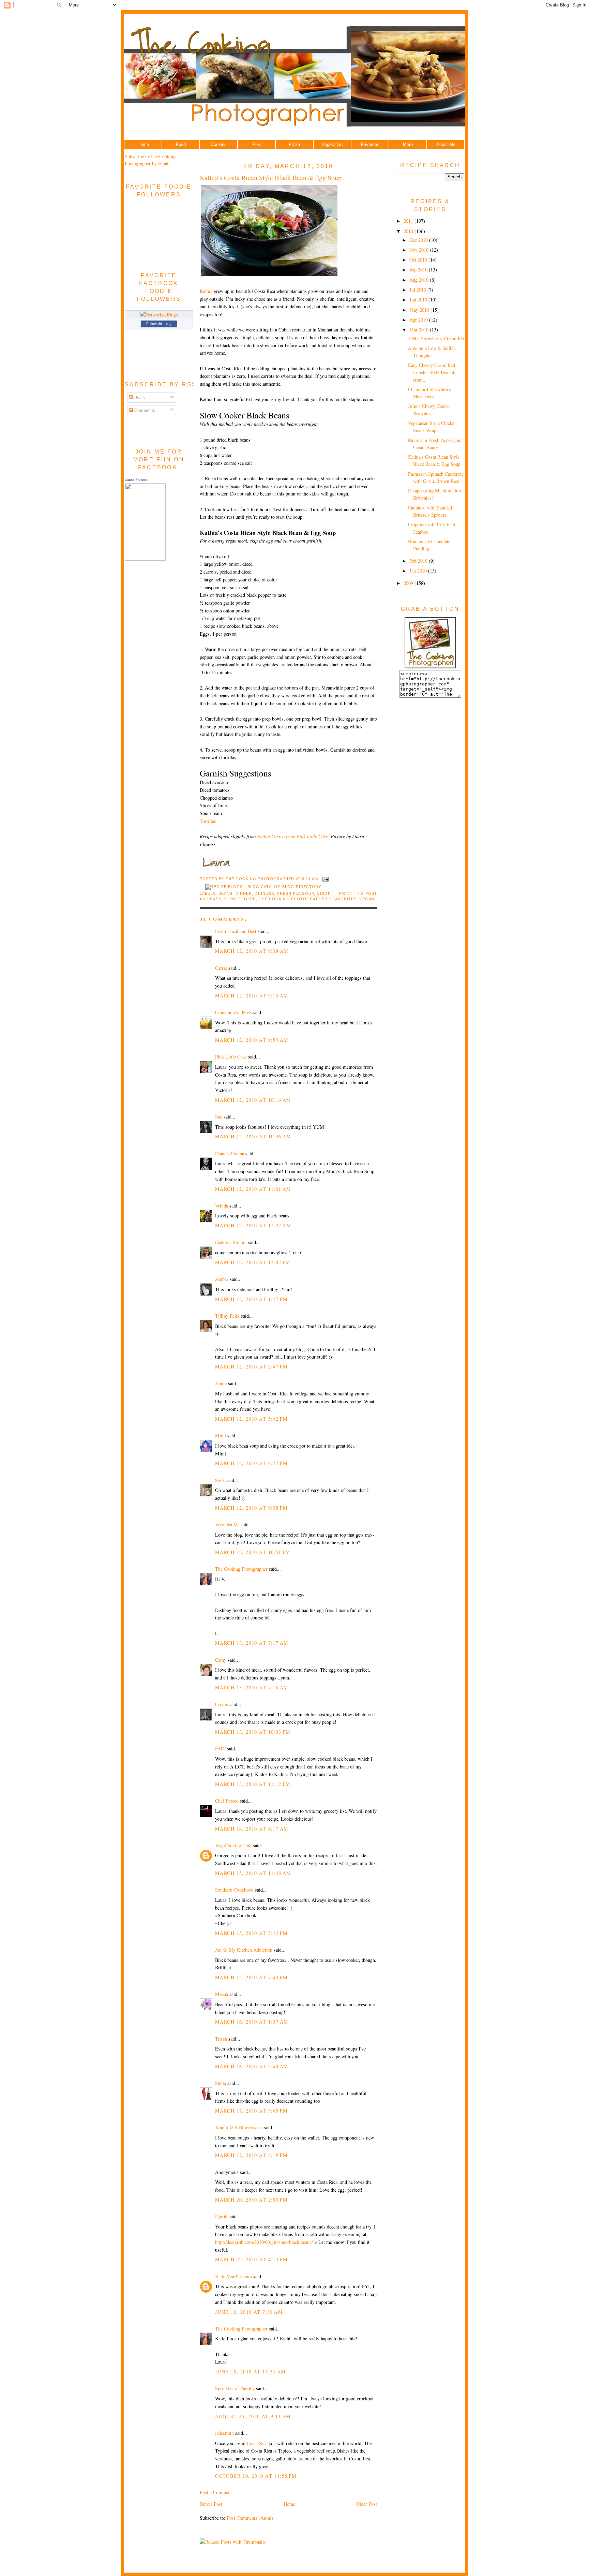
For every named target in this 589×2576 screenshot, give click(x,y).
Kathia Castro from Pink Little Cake (292, 836)
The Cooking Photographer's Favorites (308, 899)
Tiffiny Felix (227, 1316)
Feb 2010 (419, 561)
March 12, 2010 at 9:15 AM (252, 996)
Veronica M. (227, 1524)
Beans (226, 893)
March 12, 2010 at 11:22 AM (253, 1225)
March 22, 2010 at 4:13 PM (251, 2259)
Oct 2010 (419, 260)
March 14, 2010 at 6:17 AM (252, 1829)
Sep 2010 (419, 270)
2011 (409, 221)
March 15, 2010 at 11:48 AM (253, 1873)
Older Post (367, 2504)
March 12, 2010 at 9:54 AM (252, 1040)
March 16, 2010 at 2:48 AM (252, 2066)
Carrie (221, 968)
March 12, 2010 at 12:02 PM (253, 1262)
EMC (220, 1749)
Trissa (221, 2039)
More (408, 144)
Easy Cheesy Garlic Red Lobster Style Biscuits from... (432, 372)
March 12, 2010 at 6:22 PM (251, 1463)
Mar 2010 (420, 330)
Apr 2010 (419, 320)
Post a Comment (216, 2492)
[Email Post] (325, 879)
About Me (446, 144)
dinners (264, 893)
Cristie (222, 1704)
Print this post (358, 893)
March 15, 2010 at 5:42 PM (251, 1933)
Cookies (219, 144)
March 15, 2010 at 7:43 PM (251, 1977)
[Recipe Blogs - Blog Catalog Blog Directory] (263, 887)
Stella (221, 2083)
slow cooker (240, 899)
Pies (257, 144)
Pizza (294, 144)
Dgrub (221, 2216)
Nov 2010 (420, 250)
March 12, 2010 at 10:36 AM (253, 1136)
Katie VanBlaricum (233, 2276)
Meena (222, 1994)
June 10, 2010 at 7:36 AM (249, 2312)
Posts (139, 397)
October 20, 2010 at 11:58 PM (256, 2476)
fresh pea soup (295, 893)
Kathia (206, 291)
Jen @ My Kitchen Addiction (244, 1950)
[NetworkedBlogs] (159, 315)
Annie (221, 1383)
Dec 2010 (419, 240)
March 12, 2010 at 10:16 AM (253, 1100)
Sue (219, 1117)
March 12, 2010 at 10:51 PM (253, 1552)
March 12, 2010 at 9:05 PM (251, 1508)
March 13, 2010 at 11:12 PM (253, 1784)
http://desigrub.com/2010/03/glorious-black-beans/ (264, 2242)
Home (143, 144)
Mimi (221, 1435)
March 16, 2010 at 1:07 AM (252, 2022)
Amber (222, 1279)
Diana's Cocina (230, 1153)
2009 (409, 583)
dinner (244, 893)
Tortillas (208, 821)
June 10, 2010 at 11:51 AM (250, 2372)
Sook (220, 1480)
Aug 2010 (420, 280)
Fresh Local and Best (236, 931)
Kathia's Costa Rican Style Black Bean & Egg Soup (271, 177)
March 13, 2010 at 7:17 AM (252, 1643)
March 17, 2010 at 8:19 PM (251, 2155)
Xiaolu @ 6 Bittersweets (239, 2127)
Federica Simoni (231, 1242)
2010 (409, 231)
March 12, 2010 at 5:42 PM (251, 1419)
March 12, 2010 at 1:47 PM (251, 1299)
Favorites (370, 144)
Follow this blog (159, 324)
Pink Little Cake (231, 1057)
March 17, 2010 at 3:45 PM (251, 2111)
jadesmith (224, 2433)
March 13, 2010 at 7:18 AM (252, 1687)
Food (181, 144)
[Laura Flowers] (145, 559)
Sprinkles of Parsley (235, 2388)
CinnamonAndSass (233, 1012)
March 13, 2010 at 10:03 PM (253, 1732)
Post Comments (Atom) (250, 2518)
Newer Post (211, 2504)
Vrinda (222, 1206)
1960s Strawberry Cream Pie (436, 338)
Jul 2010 (418, 290)
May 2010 (420, 310)
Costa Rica (257, 2443)
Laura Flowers (137, 479)
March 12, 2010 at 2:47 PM (251, 1367)
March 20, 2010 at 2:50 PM (251, 2200)
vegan (367, 899)
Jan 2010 (419, 571)
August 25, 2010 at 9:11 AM (253, 2416)
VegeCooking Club (233, 1845)
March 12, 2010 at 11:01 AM (253, 1189)
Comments (144, 410)
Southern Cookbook (234, 1890)
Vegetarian (332, 144)
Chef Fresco (227, 1801)
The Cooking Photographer (241, 1569)
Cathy (221, 1660)
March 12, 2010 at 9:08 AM (252, 951)
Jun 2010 (419, 300)
